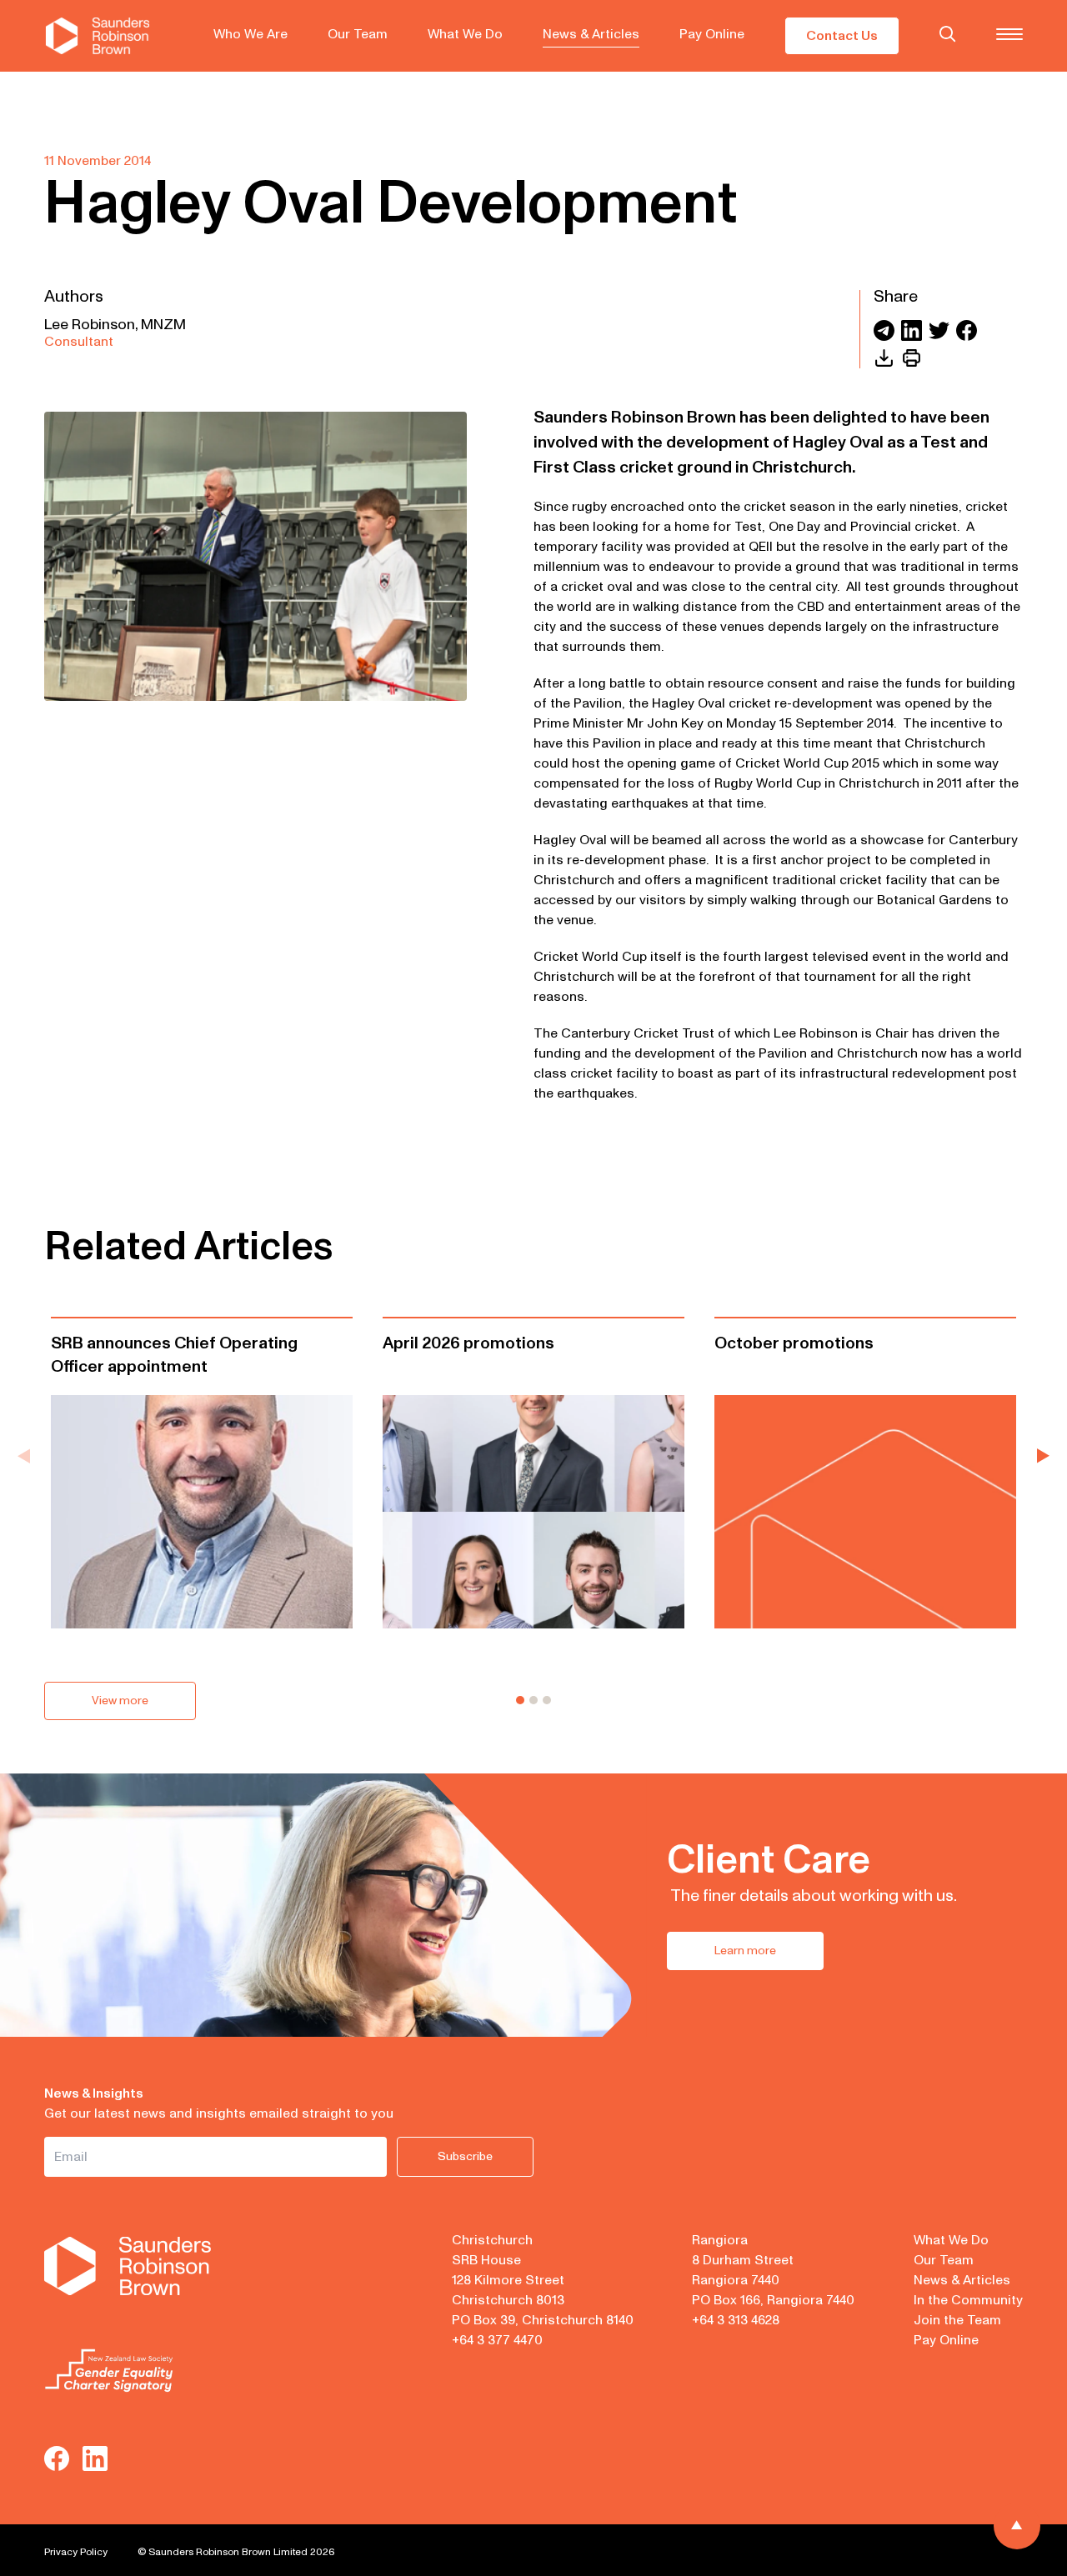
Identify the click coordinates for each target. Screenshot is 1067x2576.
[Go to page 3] (547, 1700)
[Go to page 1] (520, 1700)
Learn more (745, 1951)
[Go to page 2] (533, 1700)
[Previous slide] (24, 1456)
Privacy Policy (76, 2552)
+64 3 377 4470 (497, 2340)
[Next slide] (1043, 1456)
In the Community (968, 2300)
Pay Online (712, 34)
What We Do (465, 34)
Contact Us (842, 36)
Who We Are (250, 34)
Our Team (358, 34)
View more (120, 1701)
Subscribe (465, 2156)
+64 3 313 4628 (736, 2320)
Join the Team (957, 2320)
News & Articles (591, 34)
